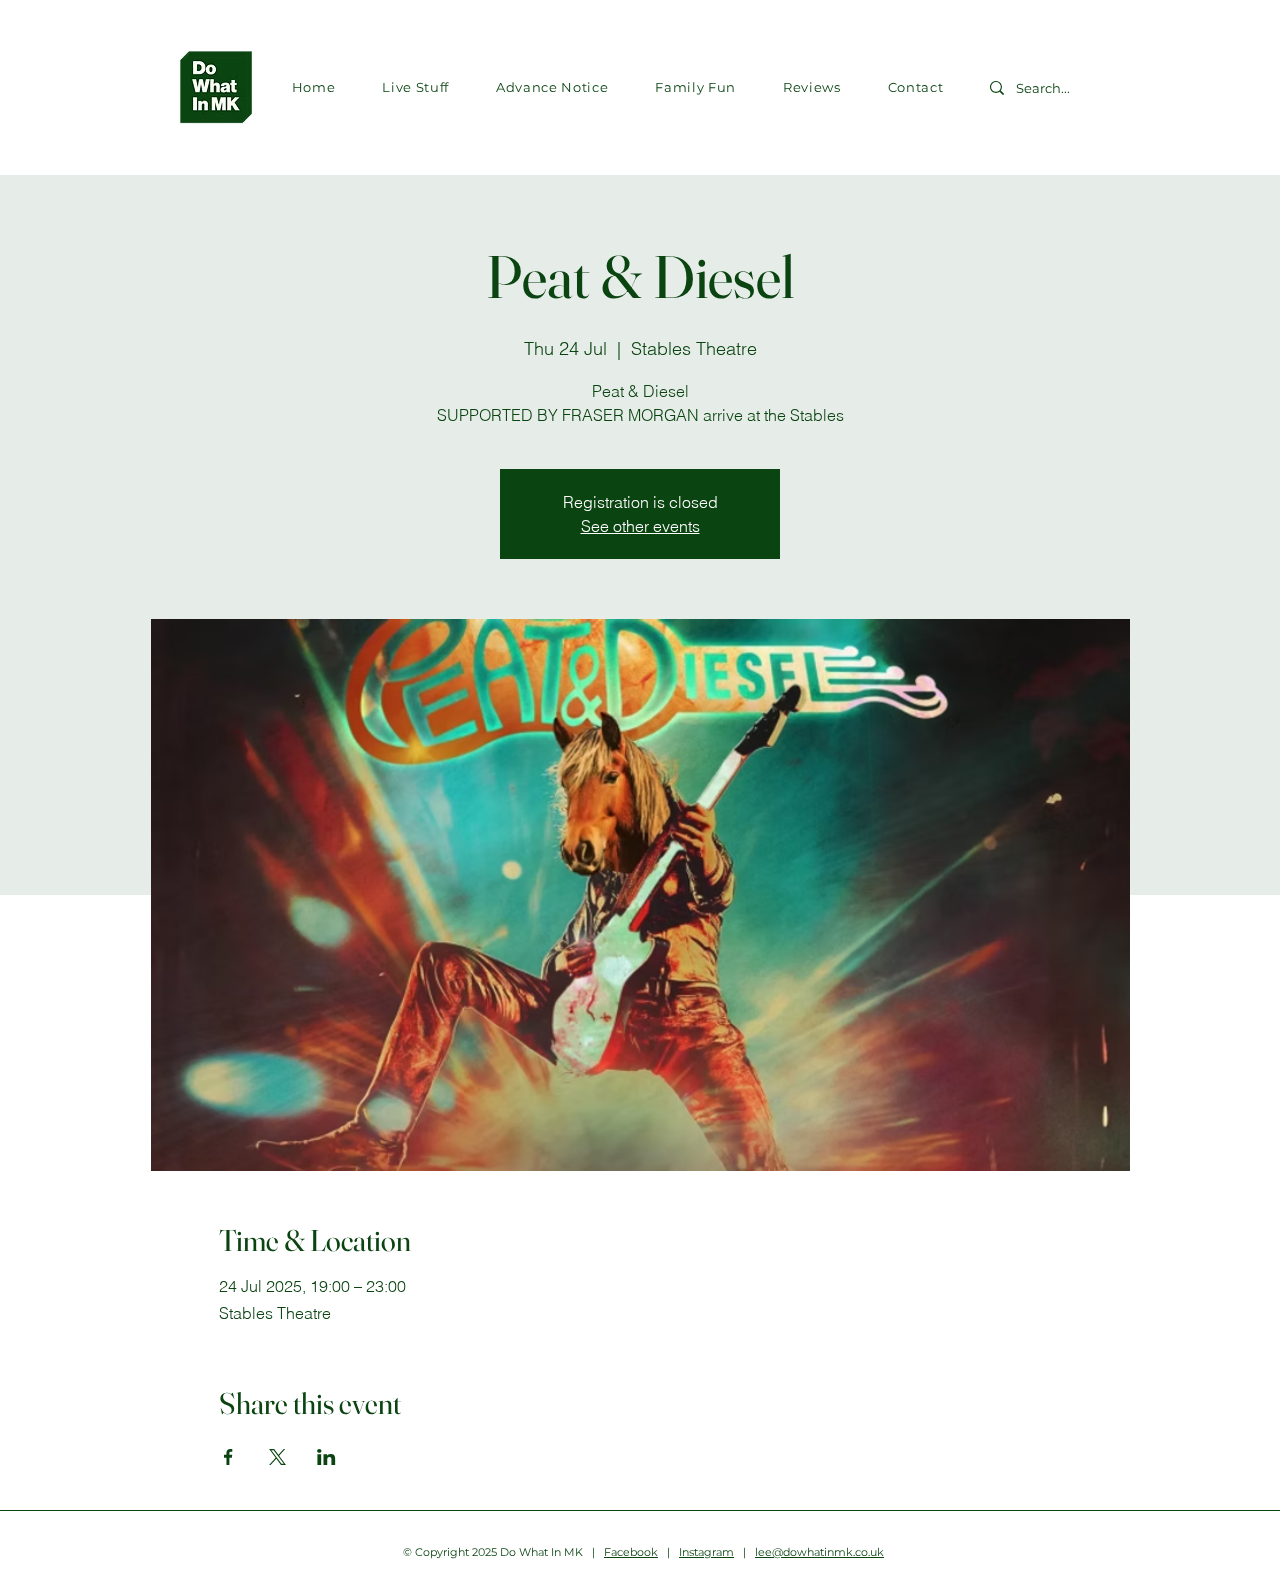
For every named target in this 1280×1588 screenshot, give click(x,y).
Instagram (706, 1552)
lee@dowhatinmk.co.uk (819, 1552)
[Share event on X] (277, 1457)
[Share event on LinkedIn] (326, 1457)
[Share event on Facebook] (228, 1457)
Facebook (631, 1552)
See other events (640, 526)
